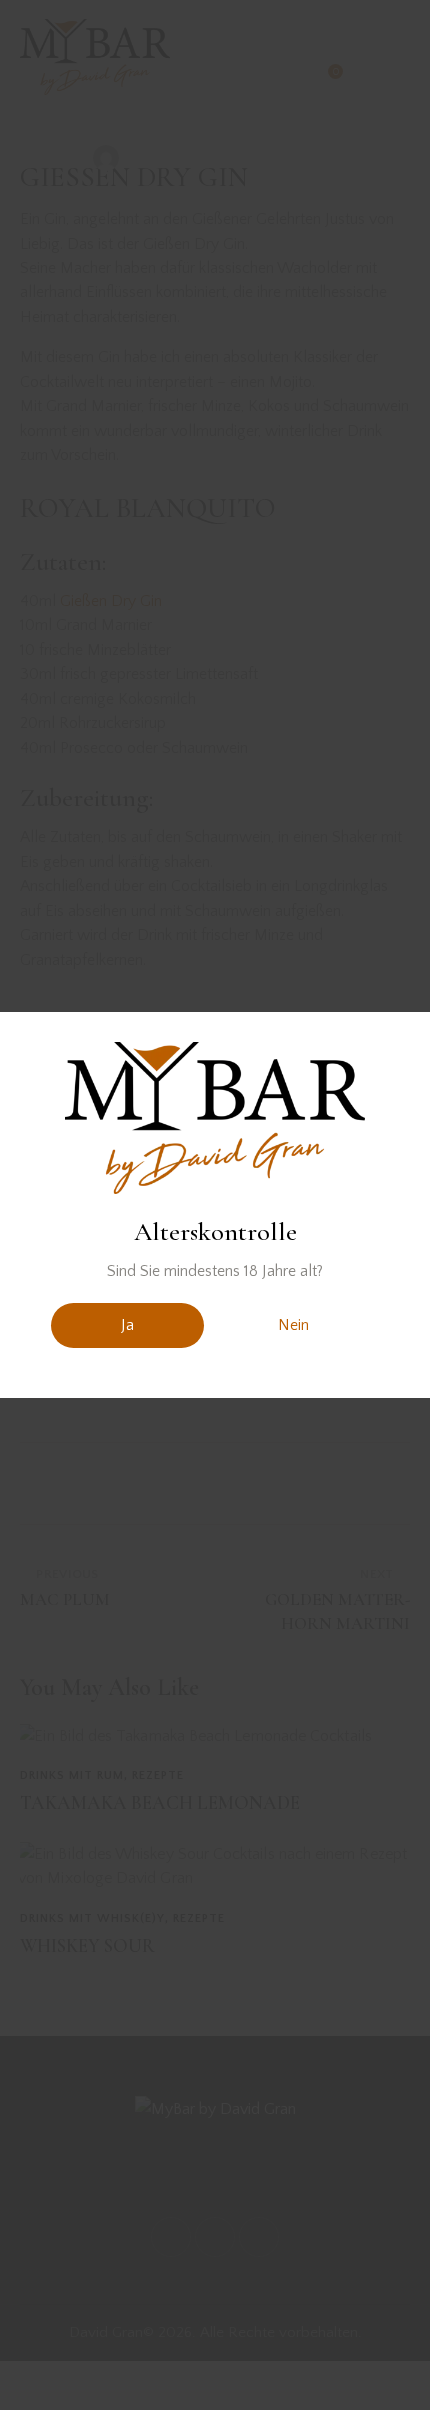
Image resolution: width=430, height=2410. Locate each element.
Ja (127, 1325)
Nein (293, 1325)
